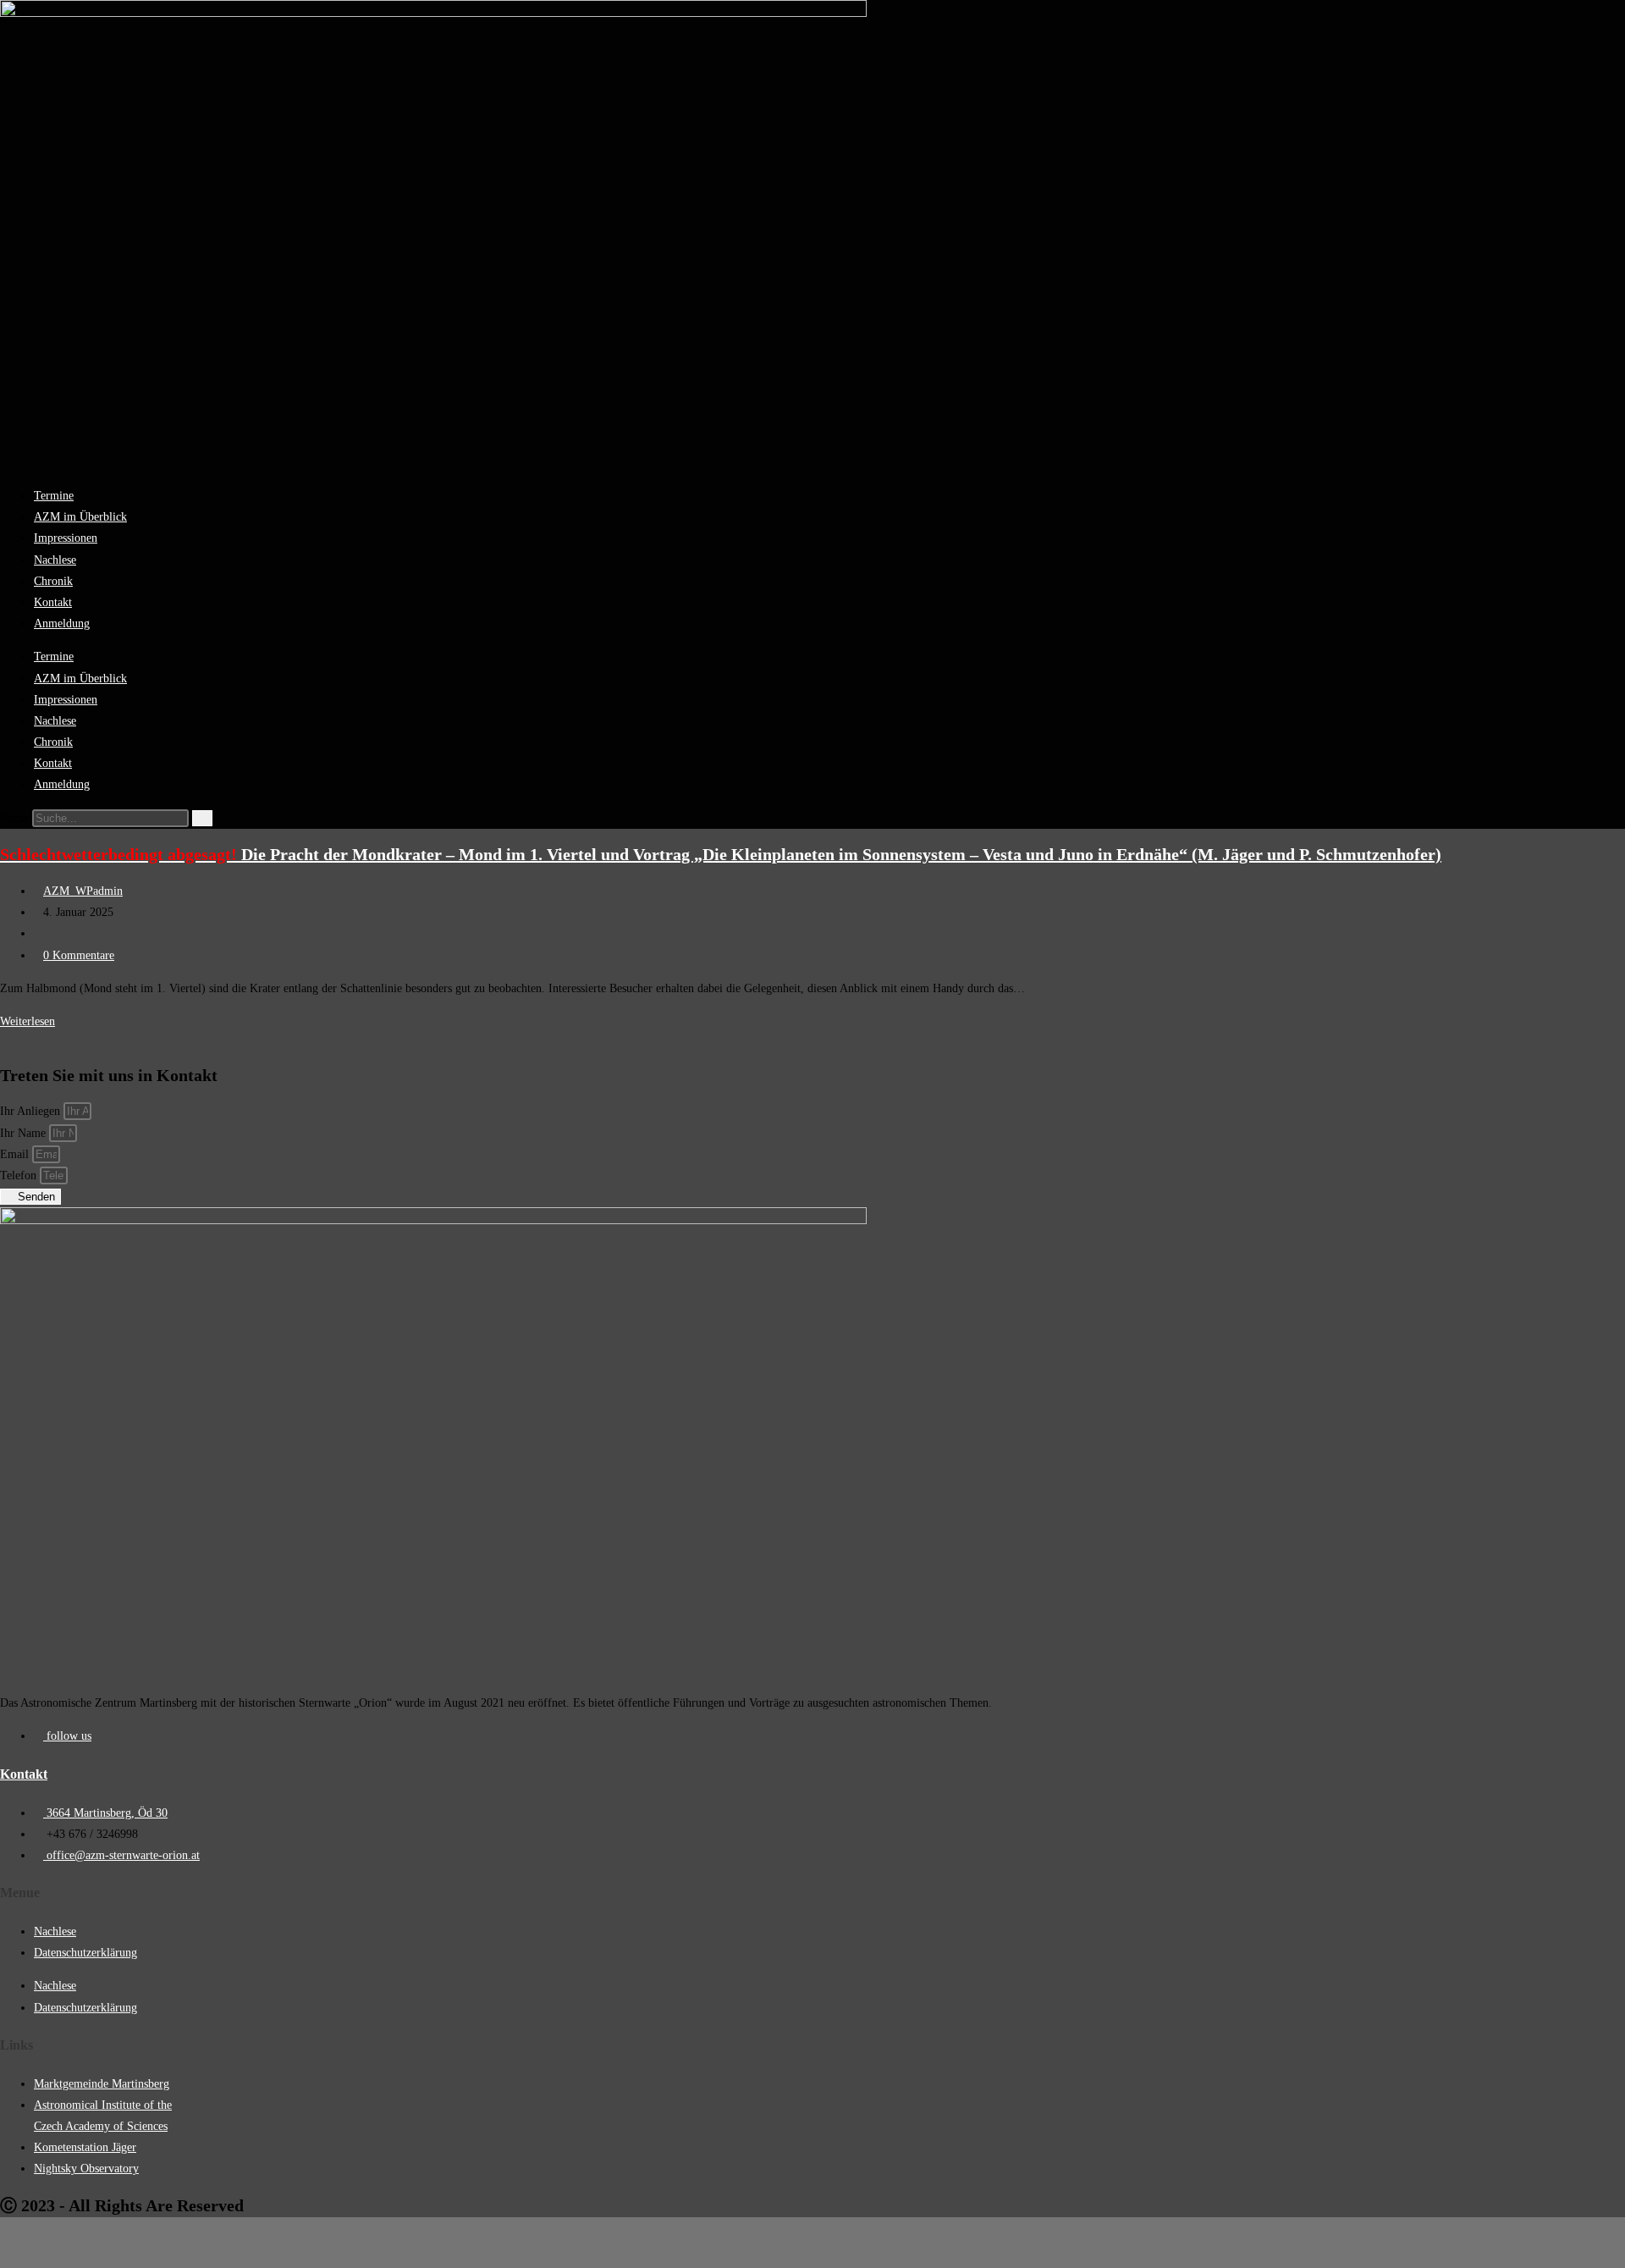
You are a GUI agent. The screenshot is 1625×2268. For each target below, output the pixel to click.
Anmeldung (62, 624)
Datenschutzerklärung (85, 1953)
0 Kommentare (79, 955)
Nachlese (55, 560)
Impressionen (66, 538)
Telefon (20, 1175)
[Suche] (202, 818)
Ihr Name (25, 1133)
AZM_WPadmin (83, 891)
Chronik (53, 581)
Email (16, 1154)
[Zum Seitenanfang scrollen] (8, 2249)
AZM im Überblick (80, 517)
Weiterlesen (32, 1021)
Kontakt (53, 602)
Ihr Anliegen (32, 1111)
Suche (14, 818)
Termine (54, 496)
